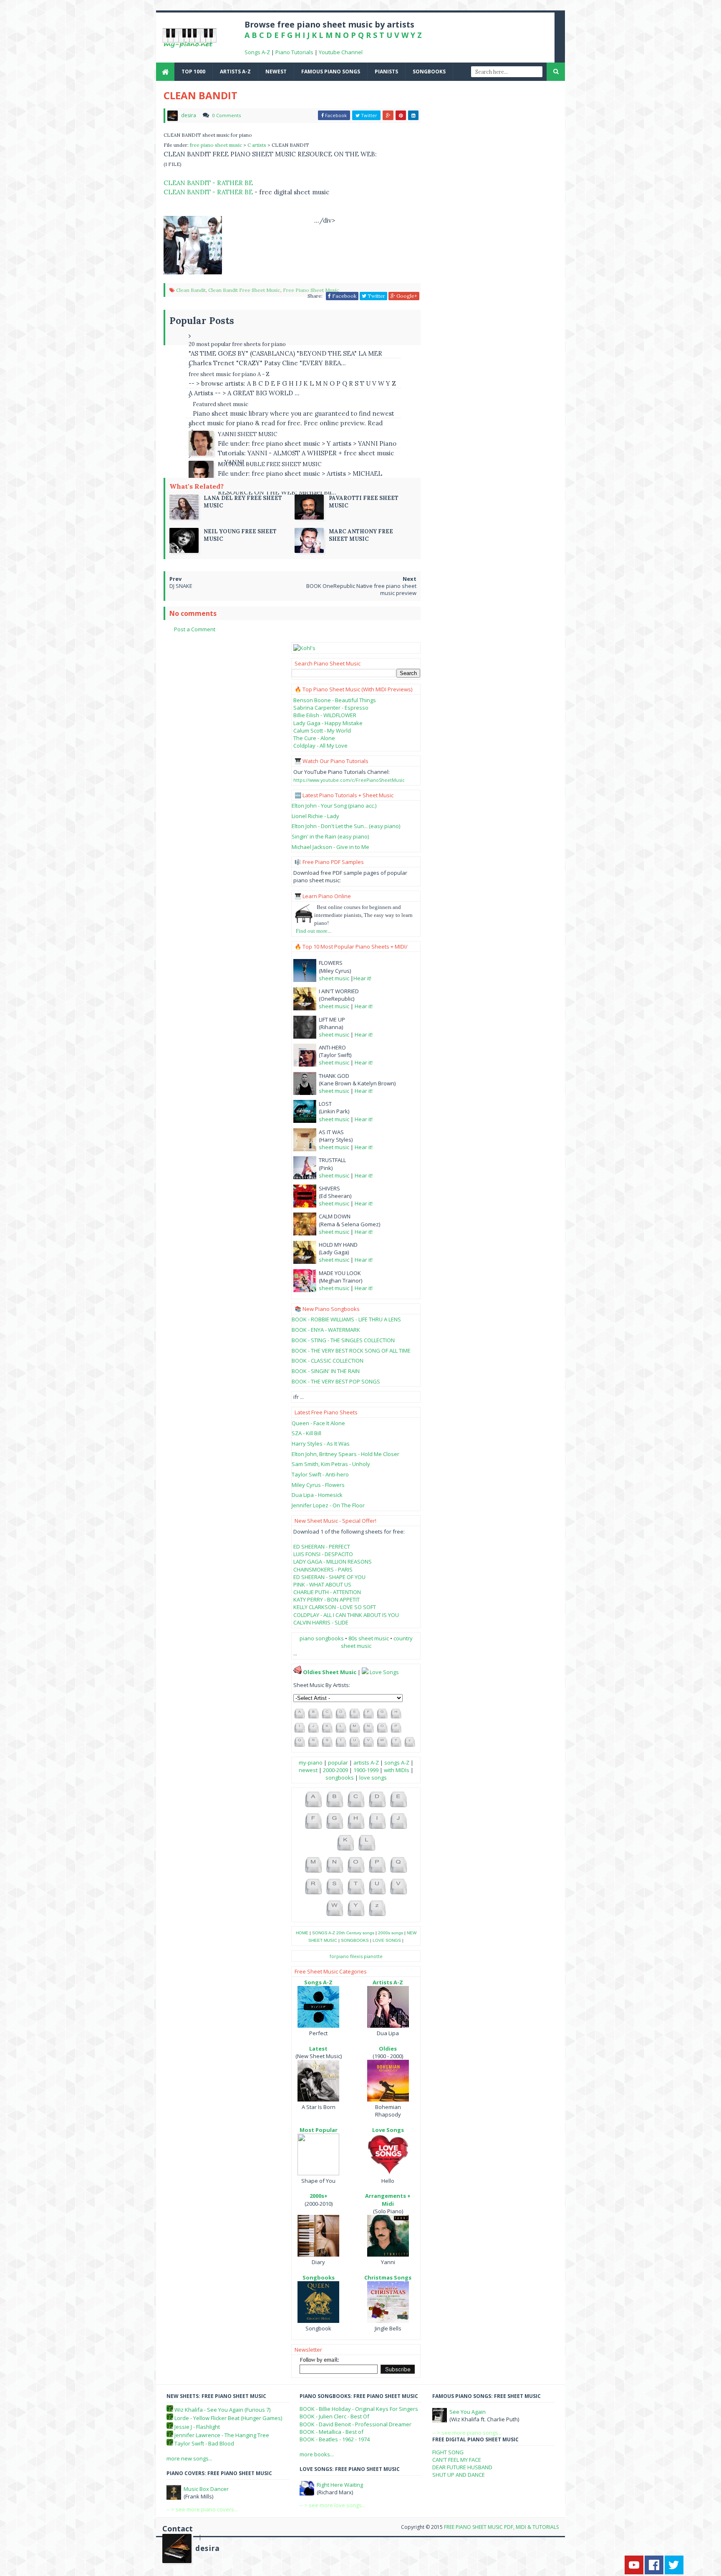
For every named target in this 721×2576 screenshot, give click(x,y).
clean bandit (191, 290)
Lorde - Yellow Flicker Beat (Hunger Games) (228, 2418)
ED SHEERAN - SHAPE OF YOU (329, 1577)
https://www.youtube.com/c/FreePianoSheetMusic (349, 780)
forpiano (339, 1956)
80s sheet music (369, 1638)
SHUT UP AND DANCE (459, 2475)
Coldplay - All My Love (320, 746)
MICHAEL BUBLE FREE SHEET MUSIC (270, 464)
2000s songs (391, 1933)
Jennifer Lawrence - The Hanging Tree (222, 2435)
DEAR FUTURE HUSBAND (462, 2467)
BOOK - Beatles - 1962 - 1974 (335, 2439)
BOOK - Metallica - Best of (332, 2432)
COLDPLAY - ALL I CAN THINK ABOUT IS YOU (346, 1615)
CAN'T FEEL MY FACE (457, 2460)
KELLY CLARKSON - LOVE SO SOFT (335, 1607)
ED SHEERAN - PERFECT (322, 1547)
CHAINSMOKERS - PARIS (323, 1569)
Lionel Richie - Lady (315, 816)
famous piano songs (331, 72)
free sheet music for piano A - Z (229, 374)
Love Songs (384, 1672)
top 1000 (193, 72)
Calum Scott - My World (322, 731)
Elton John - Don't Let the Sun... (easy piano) (346, 826)
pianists (386, 72)
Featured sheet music (221, 404)
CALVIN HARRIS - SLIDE (321, 1622)
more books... (317, 2454)
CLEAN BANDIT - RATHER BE (208, 183)
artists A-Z (235, 72)
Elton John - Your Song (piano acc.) (334, 806)
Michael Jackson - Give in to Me (330, 847)
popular (338, 1763)
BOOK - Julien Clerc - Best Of (334, 2416)
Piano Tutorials (294, 52)
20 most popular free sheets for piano (237, 344)
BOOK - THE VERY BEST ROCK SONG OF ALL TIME (351, 1351)
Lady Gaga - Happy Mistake (328, 723)
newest (276, 72)
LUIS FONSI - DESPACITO (323, 1554)
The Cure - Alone (314, 738)
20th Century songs (355, 1933)
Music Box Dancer (206, 2489)
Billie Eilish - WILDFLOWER (325, 715)
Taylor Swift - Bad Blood (204, 2443)
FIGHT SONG (448, 2452)
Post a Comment (195, 629)
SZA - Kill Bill (306, 1433)
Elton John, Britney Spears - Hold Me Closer (345, 1454)
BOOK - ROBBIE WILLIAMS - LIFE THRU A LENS (346, 1319)
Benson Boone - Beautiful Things (335, 700)
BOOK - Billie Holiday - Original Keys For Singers (359, 2409)
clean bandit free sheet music (244, 290)
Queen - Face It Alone (318, 1423)
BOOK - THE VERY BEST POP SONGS (336, 1381)
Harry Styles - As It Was (321, 1444)
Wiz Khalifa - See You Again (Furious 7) (222, 2410)
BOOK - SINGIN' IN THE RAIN (326, 1371)
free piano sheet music (217, 145)
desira (208, 2548)
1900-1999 (366, 1770)
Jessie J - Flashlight (197, 2427)
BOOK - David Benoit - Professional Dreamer (355, 2424)
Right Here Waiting (340, 2485)
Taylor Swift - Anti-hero (320, 1474)
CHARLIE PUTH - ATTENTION (327, 1592)
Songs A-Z (257, 52)
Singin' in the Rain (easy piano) (330, 836)
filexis (356, 1956)
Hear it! (362, 978)
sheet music (334, 978)
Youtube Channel (341, 52)
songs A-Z (397, 1763)
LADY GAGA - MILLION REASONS (333, 1562)
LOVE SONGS (387, 1940)
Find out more (312, 931)
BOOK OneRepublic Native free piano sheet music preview (361, 589)
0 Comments (227, 115)
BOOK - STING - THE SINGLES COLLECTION (343, 1340)
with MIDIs (397, 1770)
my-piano (311, 1763)
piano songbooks (322, 1638)
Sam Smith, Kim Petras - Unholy (331, 1464)
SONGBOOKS (355, 1940)
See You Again (468, 2412)
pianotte (373, 1956)
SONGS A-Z (324, 1933)
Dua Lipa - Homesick (317, 1495)
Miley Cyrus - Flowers (318, 1485)
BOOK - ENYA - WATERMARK (326, 1330)
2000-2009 (335, 1770)
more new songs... (189, 2458)
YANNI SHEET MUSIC (247, 434)
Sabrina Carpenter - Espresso (331, 708)
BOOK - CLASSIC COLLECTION (328, 1361)
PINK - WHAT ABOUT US (322, 1584)
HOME (302, 1933)
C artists (257, 145)
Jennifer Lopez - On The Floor (328, 1505)
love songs (373, 1778)
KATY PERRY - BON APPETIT (326, 1599)
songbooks (429, 72)
